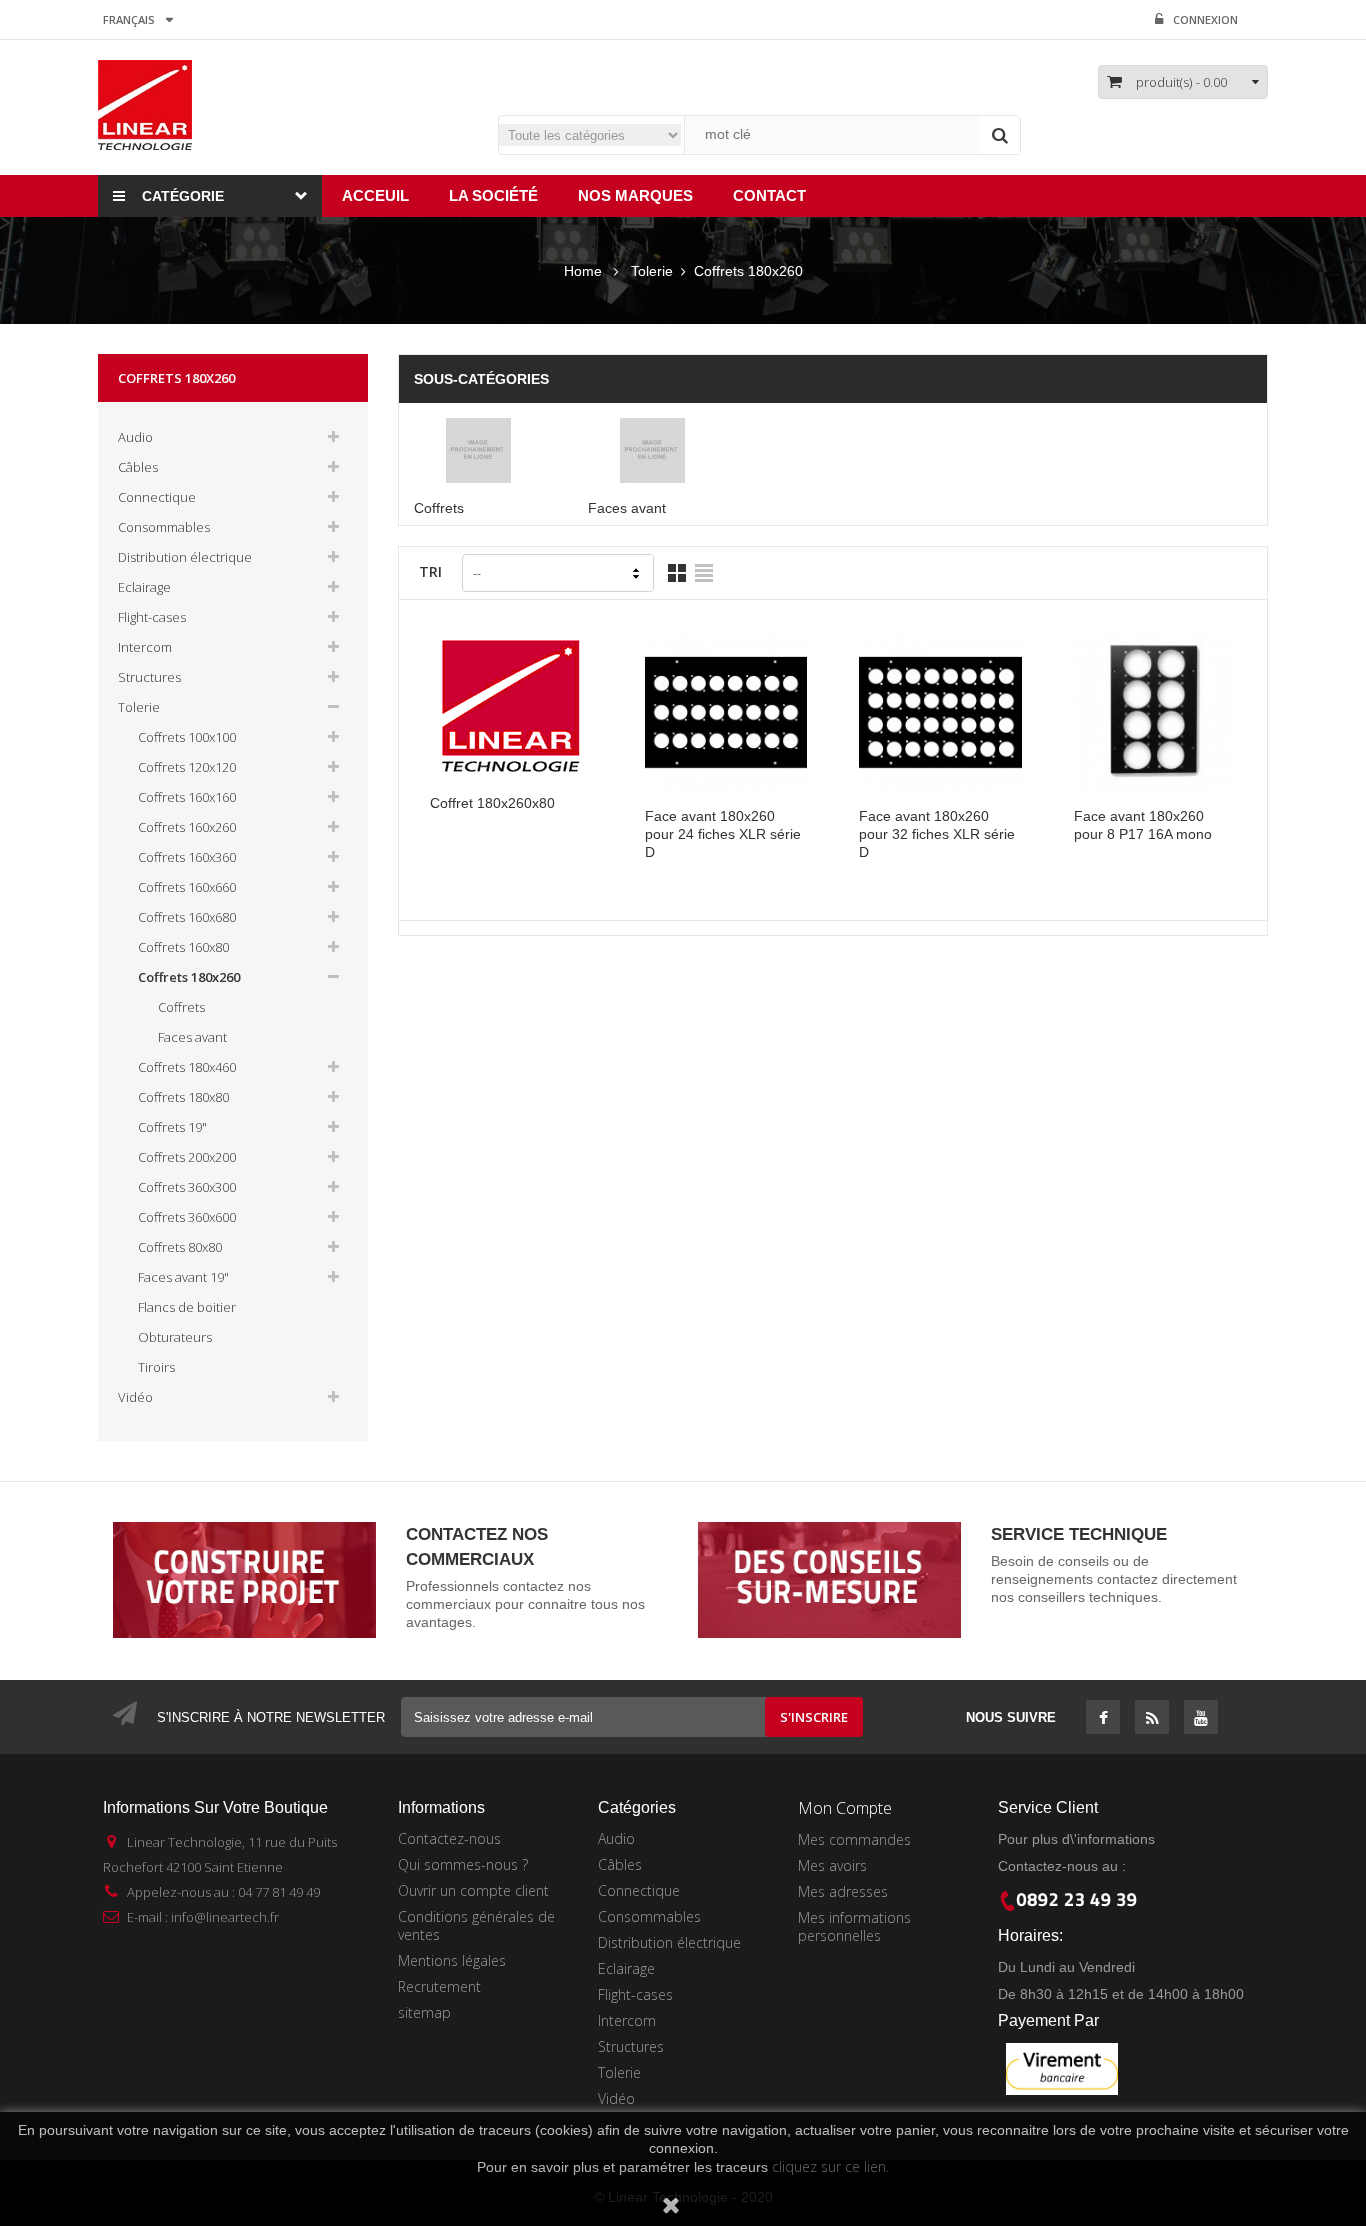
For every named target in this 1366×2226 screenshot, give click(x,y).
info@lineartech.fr (225, 1917)
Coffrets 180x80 (183, 1097)
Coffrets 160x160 (187, 797)
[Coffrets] (486, 450)
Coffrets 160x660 (187, 887)
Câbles (138, 467)
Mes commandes (854, 1839)
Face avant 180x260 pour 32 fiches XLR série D (937, 834)
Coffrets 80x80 (180, 1247)
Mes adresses (843, 1891)
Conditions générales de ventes (476, 1925)
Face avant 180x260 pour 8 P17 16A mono (1143, 825)
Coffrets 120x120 (187, 767)
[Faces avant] (660, 450)
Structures (149, 677)
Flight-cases (152, 617)
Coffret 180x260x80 (492, 803)
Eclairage (144, 587)
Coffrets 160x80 (183, 947)
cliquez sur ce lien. (830, 2166)
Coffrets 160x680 (187, 917)
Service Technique (1079, 1534)
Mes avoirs (832, 1865)
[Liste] (704, 573)
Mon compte (845, 1808)
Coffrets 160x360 (187, 857)
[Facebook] (1103, 1719)
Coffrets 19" (172, 1127)
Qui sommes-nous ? (463, 1864)
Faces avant (192, 1037)
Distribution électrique (185, 557)
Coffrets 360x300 (187, 1187)
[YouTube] (1201, 1719)
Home (583, 271)
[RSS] (1152, 1719)
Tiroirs (156, 1367)
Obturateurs (175, 1337)
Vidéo (135, 1397)
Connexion (1205, 19)
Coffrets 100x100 (187, 737)
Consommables (164, 527)
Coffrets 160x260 (187, 827)
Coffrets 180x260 (189, 977)
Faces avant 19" (183, 1277)
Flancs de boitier (187, 1307)
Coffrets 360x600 (187, 1217)
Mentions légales (452, 1960)
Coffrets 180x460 (187, 1067)
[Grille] (677, 573)
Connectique (157, 497)
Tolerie (139, 707)
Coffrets (181, 1007)
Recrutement (439, 1986)
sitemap (424, 2012)
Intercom (145, 647)
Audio (135, 437)
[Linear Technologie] (145, 104)
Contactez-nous (449, 1838)
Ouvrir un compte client (473, 1890)
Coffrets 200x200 (187, 1157)
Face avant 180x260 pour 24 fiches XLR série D (723, 834)
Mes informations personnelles (854, 1926)
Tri (430, 571)
